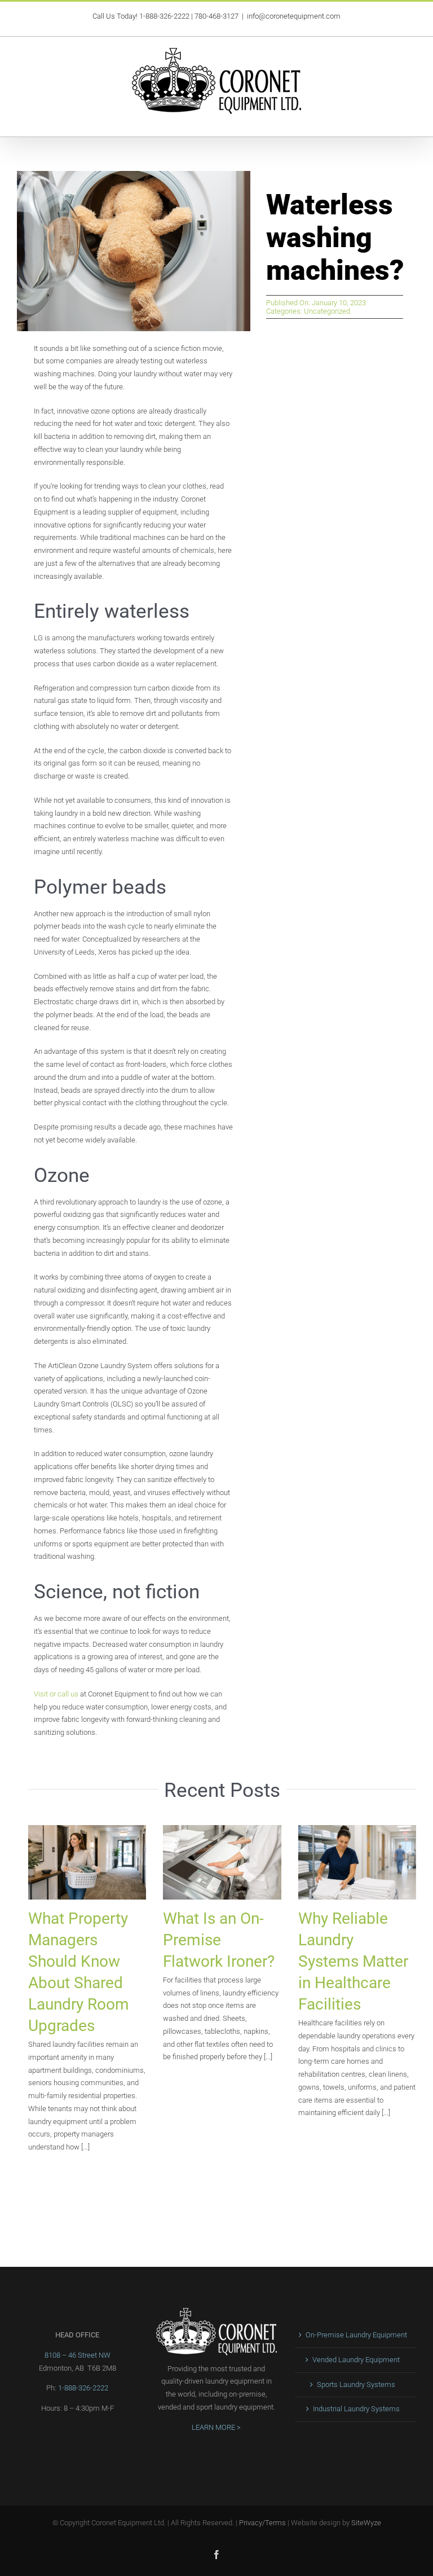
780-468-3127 (216, 16)
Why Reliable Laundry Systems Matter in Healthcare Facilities (353, 1961)
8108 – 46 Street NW (78, 2355)
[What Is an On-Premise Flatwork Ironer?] (222, 1862)
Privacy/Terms (262, 2523)
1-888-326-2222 (164, 16)
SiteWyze (366, 2523)
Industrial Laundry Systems (356, 2409)
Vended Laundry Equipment (356, 2360)
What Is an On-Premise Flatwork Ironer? (219, 1940)
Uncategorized (327, 311)
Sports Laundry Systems (356, 2384)
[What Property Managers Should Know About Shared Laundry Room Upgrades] (87, 1862)
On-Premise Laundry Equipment (356, 2335)
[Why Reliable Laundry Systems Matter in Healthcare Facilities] (357, 1862)
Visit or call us (56, 1694)
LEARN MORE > (216, 2427)
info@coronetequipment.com (294, 16)
